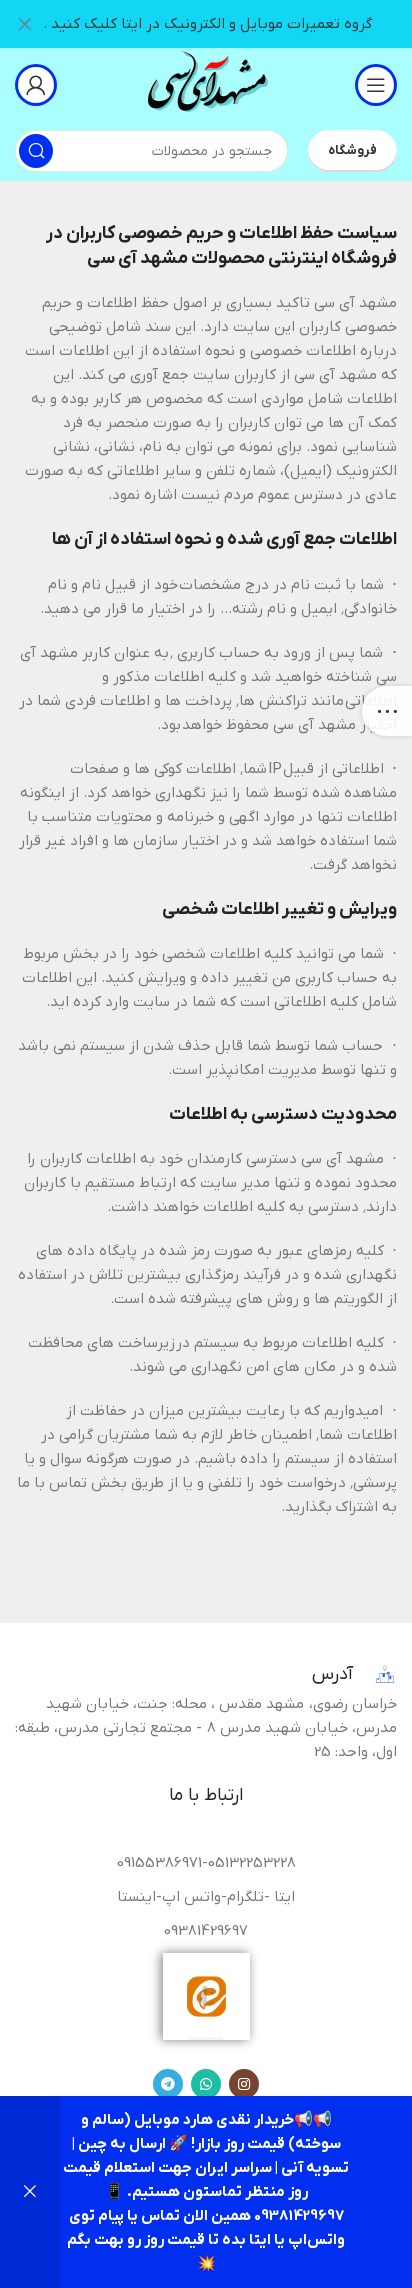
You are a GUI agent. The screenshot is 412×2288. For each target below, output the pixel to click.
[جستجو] (36, 151)
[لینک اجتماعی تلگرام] (168, 2084)
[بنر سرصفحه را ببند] (25, 24)
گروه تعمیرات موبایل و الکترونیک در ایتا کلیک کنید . (207, 24)
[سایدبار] (387, 711)
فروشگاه (352, 150)
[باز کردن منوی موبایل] (376, 85)
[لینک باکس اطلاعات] (206, 84)
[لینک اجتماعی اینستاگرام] (244, 2084)
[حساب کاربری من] (36, 85)
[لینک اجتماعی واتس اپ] (206, 2084)
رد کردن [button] (30, 2192)
